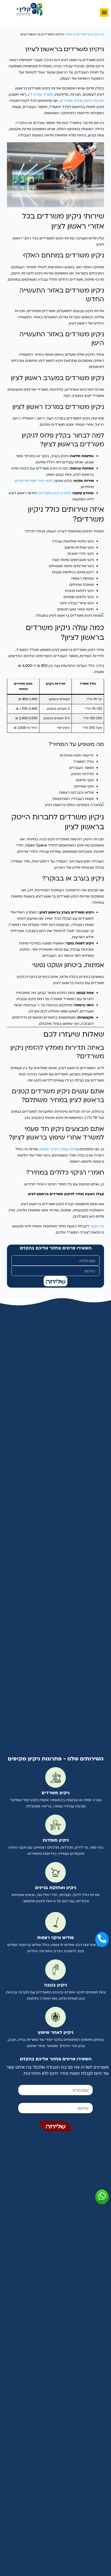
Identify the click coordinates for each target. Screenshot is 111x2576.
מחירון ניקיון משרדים (55, 493)
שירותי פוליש (25, 481)
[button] (104, 12)
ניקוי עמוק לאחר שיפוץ (58, 1149)
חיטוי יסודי (45, 481)
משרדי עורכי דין (41, 94)
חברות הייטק (94, 101)
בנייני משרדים (70, 101)
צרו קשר (97, 1226)
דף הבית (97, 34)
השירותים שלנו (77, 34)
